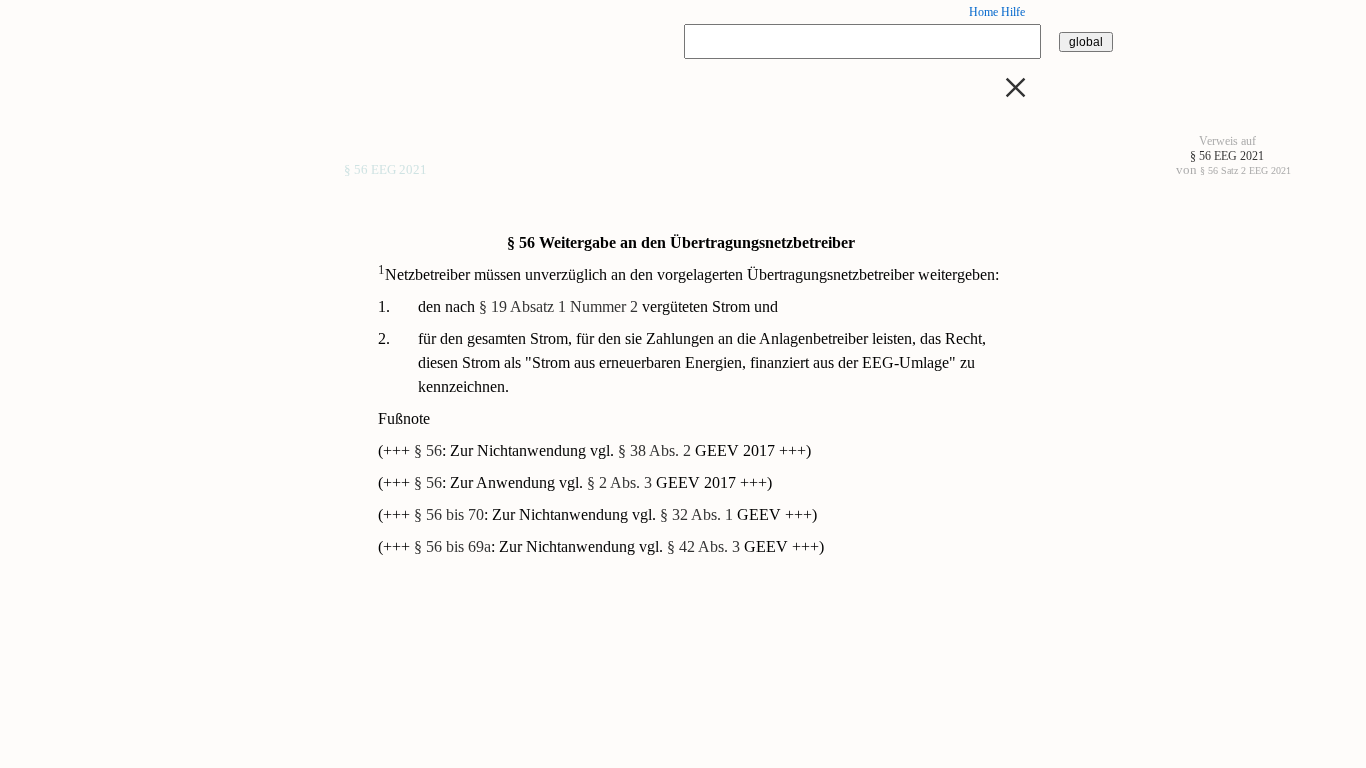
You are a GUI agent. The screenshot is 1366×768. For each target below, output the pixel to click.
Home (983, 12)
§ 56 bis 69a (452, 546)
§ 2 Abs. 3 (619, 482)
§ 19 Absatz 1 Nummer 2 (558, 306)
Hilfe (1013, 12)
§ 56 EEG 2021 (385, 171)
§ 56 (428, 450)
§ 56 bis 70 (449, 514)
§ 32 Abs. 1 (696, 514)
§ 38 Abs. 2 (654, 450)
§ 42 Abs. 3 (703, 546)
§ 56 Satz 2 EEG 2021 (1245, 170)
